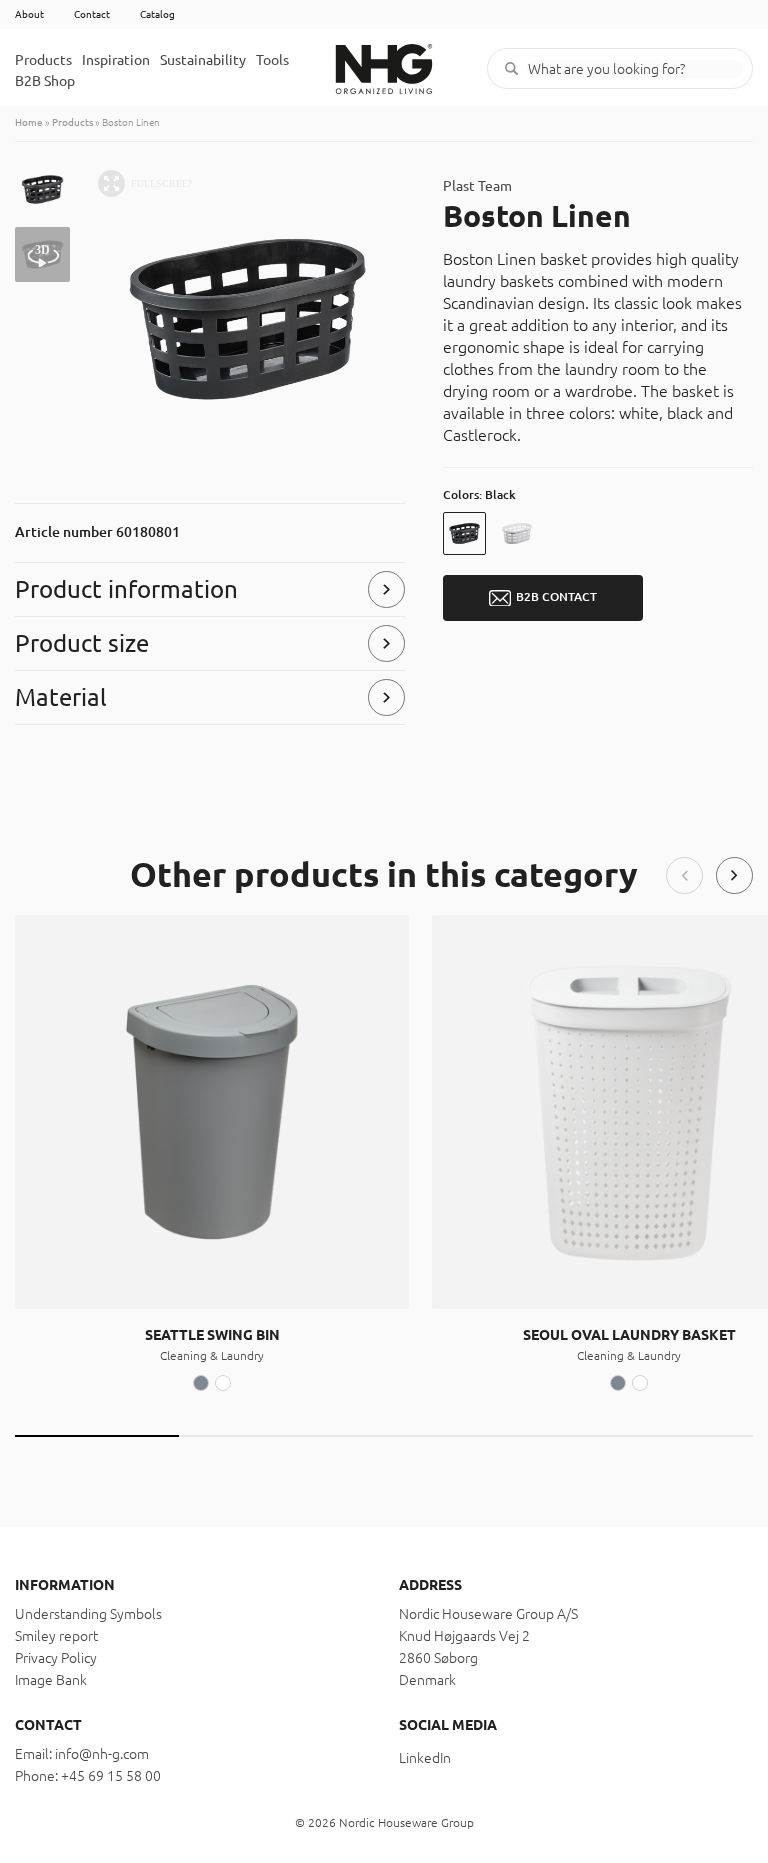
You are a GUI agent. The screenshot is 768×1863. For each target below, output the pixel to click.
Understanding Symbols (88, 1614)
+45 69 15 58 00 (111, 1776)
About (29, 14)
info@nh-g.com (102, 1754)
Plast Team (477, 186)
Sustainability (203, 60)
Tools (272, 60)
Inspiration (116, 60)
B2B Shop (45, 81)
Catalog (157, 14)
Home (29, 122)
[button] (684, 875)
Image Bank (51, 1680)
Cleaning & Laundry (212, 1355)
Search (511, 68)
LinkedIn (425, 1758)
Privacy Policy (56, 1658)
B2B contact (556, 596)
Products (43, 60)
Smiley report (56, 1636)
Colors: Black (479, 494)
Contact (92, 14)
